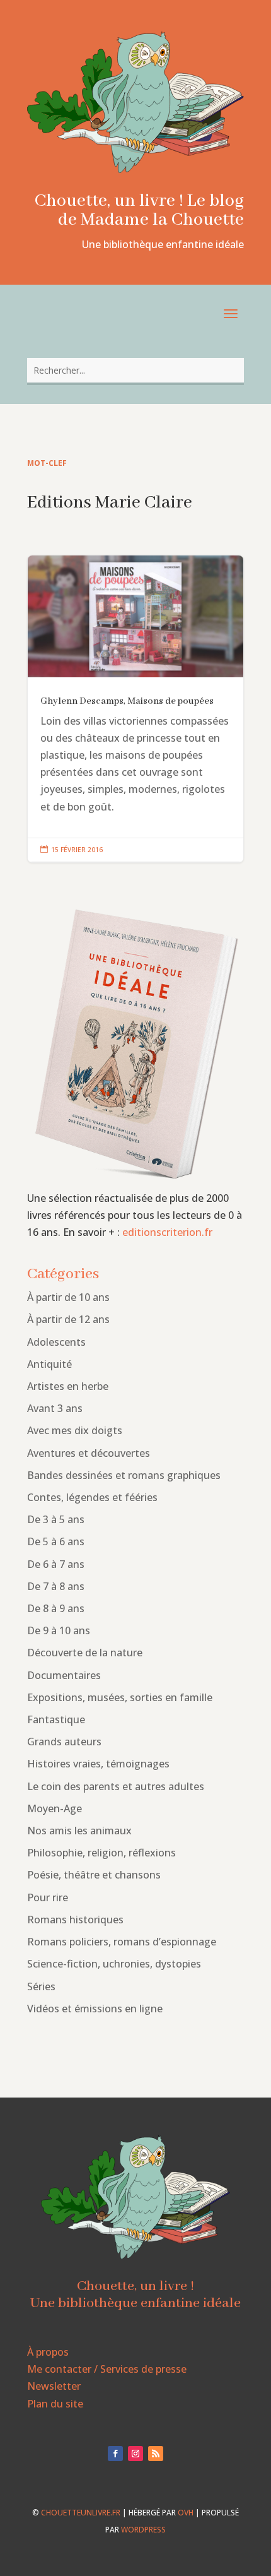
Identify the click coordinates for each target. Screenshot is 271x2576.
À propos (48, 2352)
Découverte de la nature (85, 1653)
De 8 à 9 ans (56, 1608)
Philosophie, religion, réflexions (101, 1853)
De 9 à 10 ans (59, 1630)
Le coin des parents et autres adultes (116, 1786)
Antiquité (49, 1364)
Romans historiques (75, 1920)
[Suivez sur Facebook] (115, 2454)
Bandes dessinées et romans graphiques (124, 1475)
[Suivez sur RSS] (156, 2454)
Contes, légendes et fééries (92, 1497)
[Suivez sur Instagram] (135, 2454)
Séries (41, 1986)
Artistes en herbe (68, 1386)
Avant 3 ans (55, 1408)
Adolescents (56, 1342)
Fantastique (56, 1719)
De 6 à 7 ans (56, 1564)
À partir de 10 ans (68, 1297)
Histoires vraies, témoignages (98, 1764)
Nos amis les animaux (79, 1831)
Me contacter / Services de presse (107, 2369)
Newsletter (54, 2386)
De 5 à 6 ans (56, 1541)
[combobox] (135, 370)
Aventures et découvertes (89, 1453)
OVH (186, 2513)
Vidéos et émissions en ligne (95, 2009)
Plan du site (55, 2404)
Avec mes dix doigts (75, 1430)
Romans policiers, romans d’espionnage (122, 1942)
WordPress (143, 2530)
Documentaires (64, 1675)
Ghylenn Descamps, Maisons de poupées (135, 709)
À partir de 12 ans (68, 1319)
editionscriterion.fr (167, 1232)
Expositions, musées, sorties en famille (120, 1697)
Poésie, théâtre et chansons (94, 1875)
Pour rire (48, 1897)
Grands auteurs (64, 1742)
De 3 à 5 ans (56, 1519)
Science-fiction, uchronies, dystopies (114, 1964)
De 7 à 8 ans (56, 1586)
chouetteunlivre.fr (81, 2513)
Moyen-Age (55, 1808)
